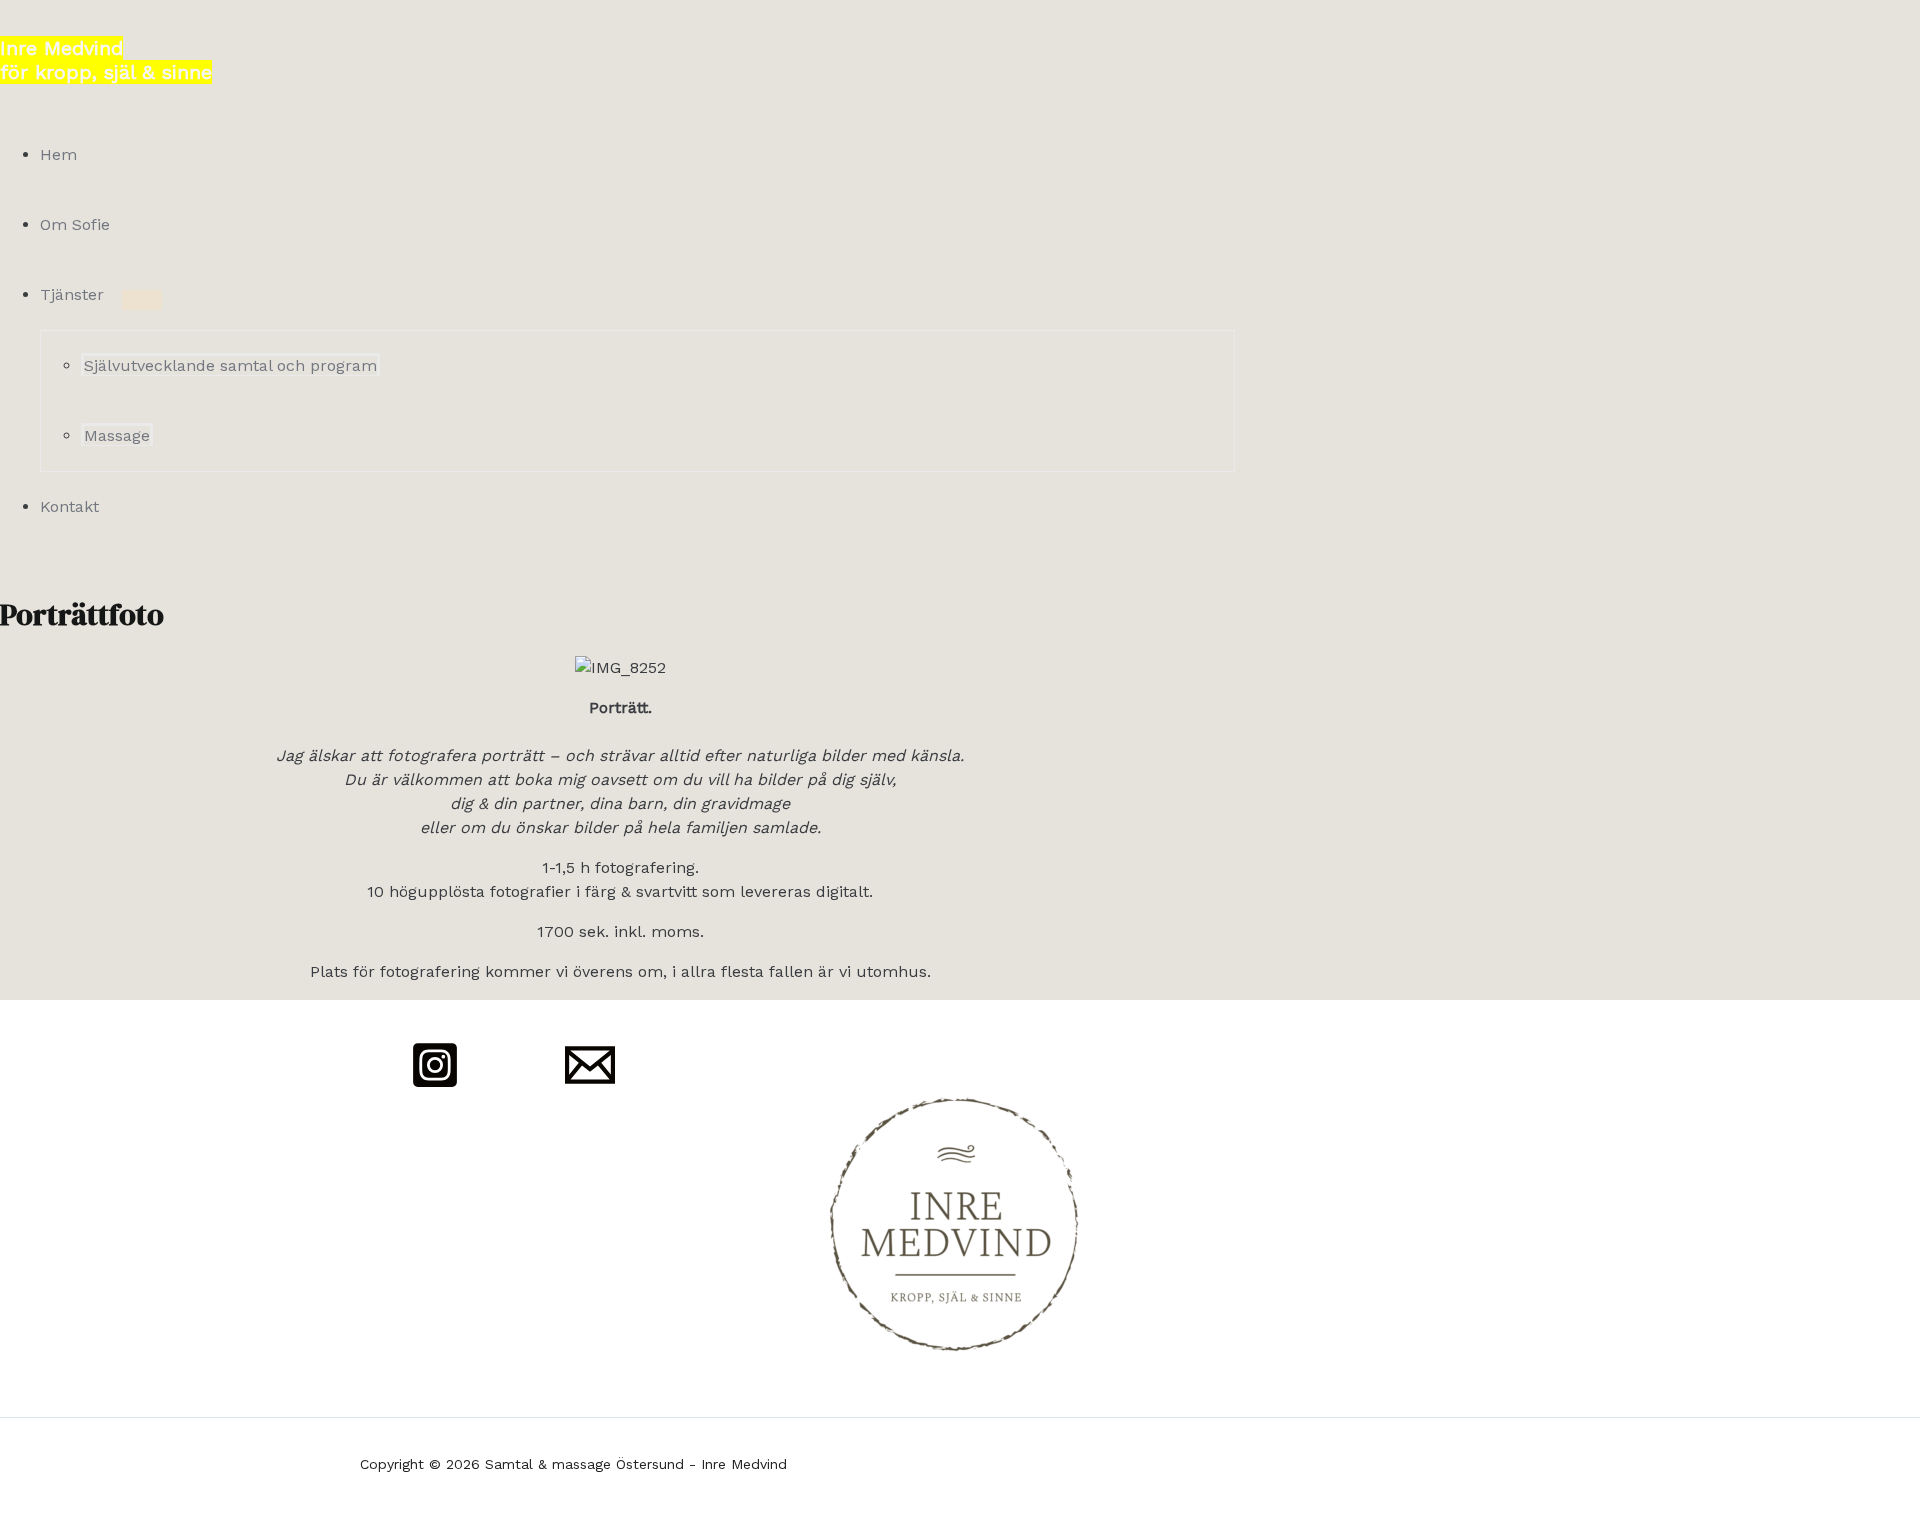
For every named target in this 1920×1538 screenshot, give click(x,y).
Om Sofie (75, 224)
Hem (58, 154)
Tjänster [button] (72, 294)
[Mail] (590, 1084)
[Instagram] (435, 1084)
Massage (117, 435)
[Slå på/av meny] (142, 300)
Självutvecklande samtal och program (230, 365)
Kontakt (69, 506)
